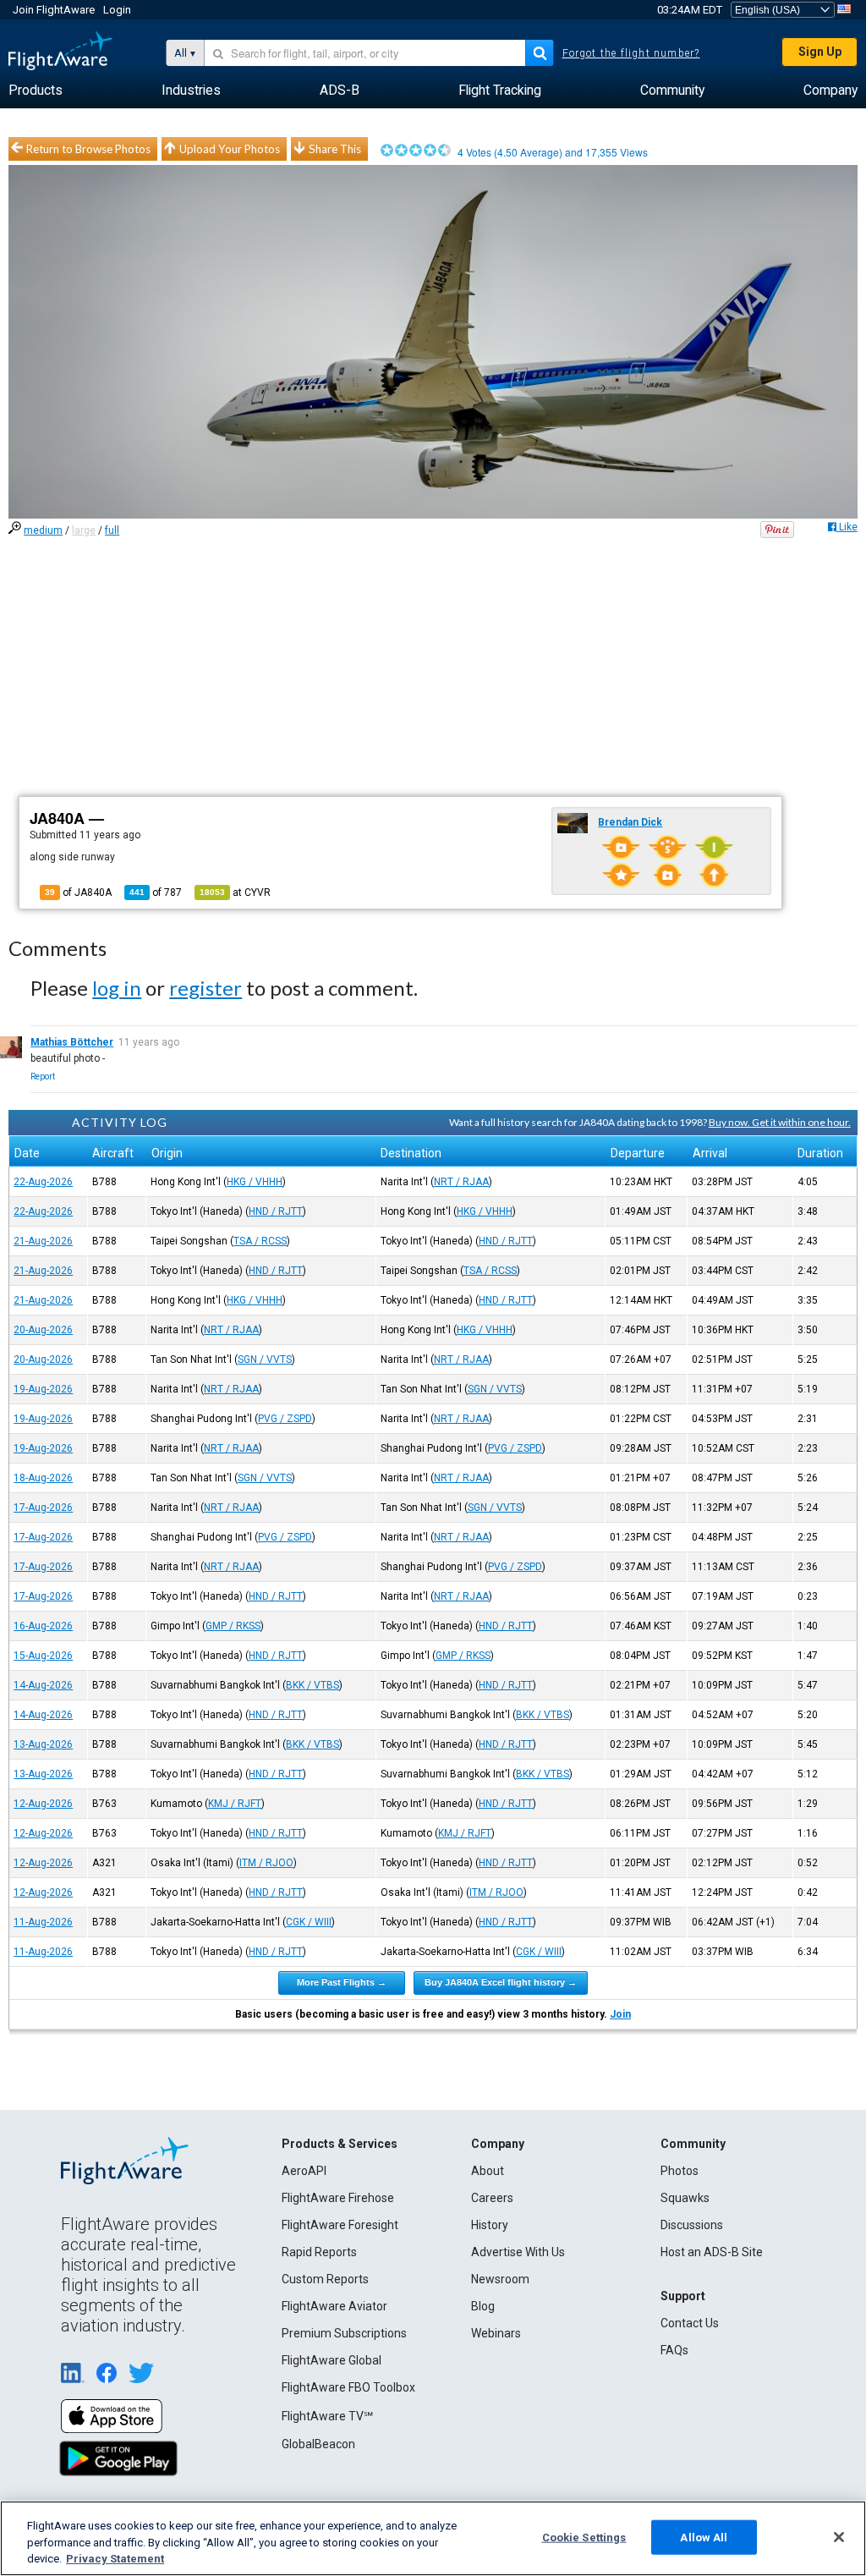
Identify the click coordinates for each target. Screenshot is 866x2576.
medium (43, 530)
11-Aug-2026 (43, 1922)
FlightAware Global (332, 2360)
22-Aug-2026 (43, 1182)
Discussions (692, 2225)
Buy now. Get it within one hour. (780, 1122)
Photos (680, 2171)
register (206, 988)
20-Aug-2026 (43, 1330)
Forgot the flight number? (631, 53)
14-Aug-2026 (43, 1685)
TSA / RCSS (260, 1241)
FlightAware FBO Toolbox (348, 2387)
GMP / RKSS (233, 1626)
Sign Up (820, 52)
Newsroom (500, 2279)
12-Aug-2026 (43, 1804)
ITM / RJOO (266, 1863)
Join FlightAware (54, 10)
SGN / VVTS (265, 1359)
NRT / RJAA (461, 1182)
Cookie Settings (584, 2537)
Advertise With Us (518, 2252)
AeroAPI (304, 2171)
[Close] (839, 2537)
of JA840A (78, 893)
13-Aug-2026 (43, 1744)
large (84, 530)
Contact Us (690, 2323)
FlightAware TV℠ (327, 2416)
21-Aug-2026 (43, 1241)
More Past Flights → (342, 1982)
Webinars (496, 2333)
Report (43, 1077)
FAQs (674, 2350)
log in (117, 988)
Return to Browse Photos (88, 149)
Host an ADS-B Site (712, 2252)
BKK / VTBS (312, 1685)
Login (117, 10)
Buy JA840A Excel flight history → (501, 1982)
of (156, 893)
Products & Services (340, 2144)
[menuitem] (36, 91)
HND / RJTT (276, 1211)
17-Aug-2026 (43, 1508)
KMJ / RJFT (235, 1804)
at (235, 893)
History (490, 2225)
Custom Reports (325, 2279)
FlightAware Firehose (338, 2198)
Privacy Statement (115, 2559)
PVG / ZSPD (285, 1419)
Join (620, 2014)
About (488, 2171)
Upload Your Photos (230, 149)
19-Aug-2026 (43, 1389)
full (112, 530)
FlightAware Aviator (334, 2306)
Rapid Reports (319, 2252)
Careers (492, 2198)
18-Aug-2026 (43, 1478)
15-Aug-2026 (43, 1656)
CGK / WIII (309, 1922)
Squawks (685, 2198)
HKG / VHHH (255, 1182)
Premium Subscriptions (344, 2333)
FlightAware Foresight (340, 2225)
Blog (483, 2306)
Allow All (704, 2537)
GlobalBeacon (318, 2444)
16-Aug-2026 (43, 1626)
